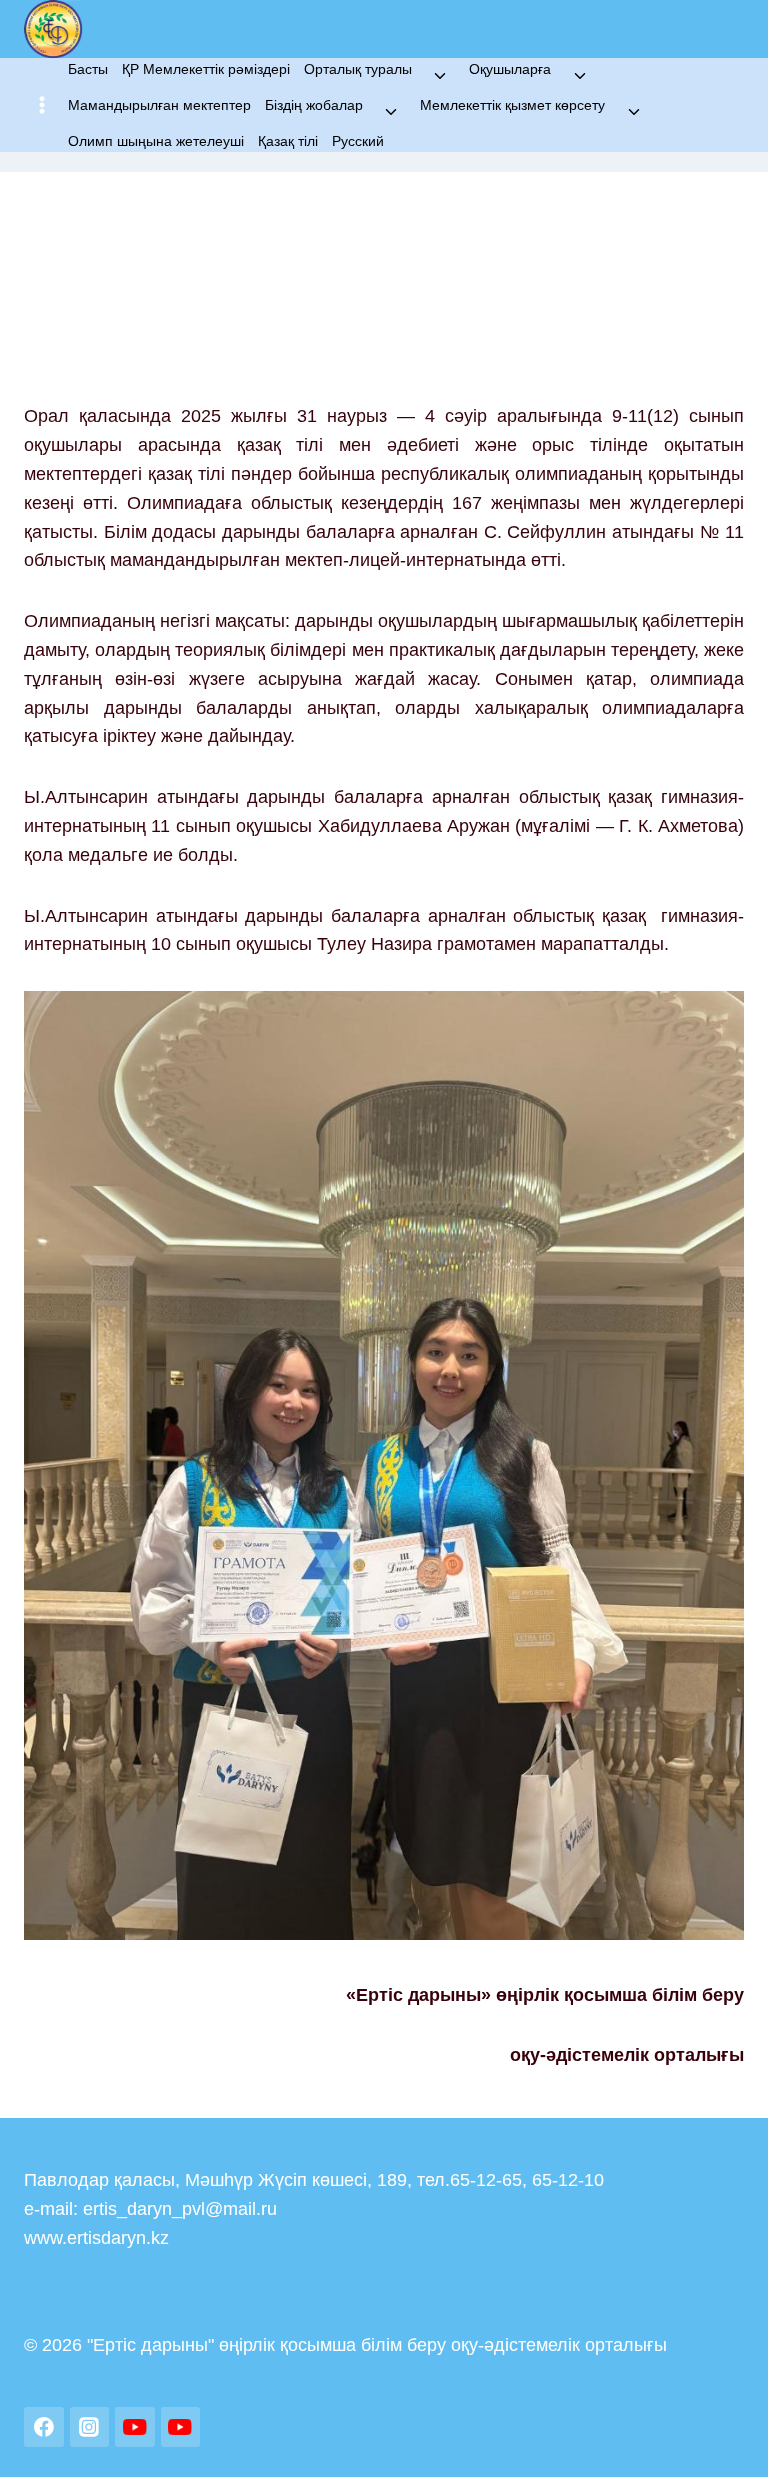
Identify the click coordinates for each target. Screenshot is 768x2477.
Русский (358, 141)
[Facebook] (44, 2427)
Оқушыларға (510, 69)
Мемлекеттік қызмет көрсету (512, 105)
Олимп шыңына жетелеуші (156, 141)
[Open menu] (42, 105)
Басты (88, 69)
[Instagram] (90, 2427)
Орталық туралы (358, 69)
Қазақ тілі (288, 141)
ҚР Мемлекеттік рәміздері (206, 69)
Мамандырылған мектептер (159, 105)
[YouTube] (135, 2427)
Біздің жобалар (314, 105)
